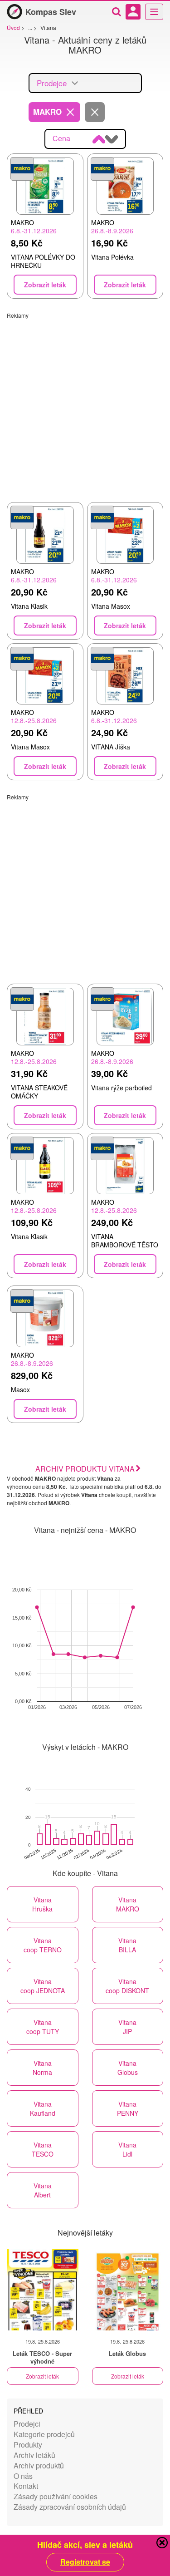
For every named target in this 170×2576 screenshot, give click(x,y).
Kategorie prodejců (44, 2434)
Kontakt (26, 2486)
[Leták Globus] (128, 2290)
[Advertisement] (85, 404)
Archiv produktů (39, 2465)
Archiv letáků (34, 2455)
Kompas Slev (51, 12)
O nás (23, 2476)
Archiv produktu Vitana (85, 1469)
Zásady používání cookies (56, 2496)
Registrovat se (85, 2562)
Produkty (28, 2445)
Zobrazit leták (42, 2376)
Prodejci (27, 2424)
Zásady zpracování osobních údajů (70, 2507)
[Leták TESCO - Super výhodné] (43, 2290)
